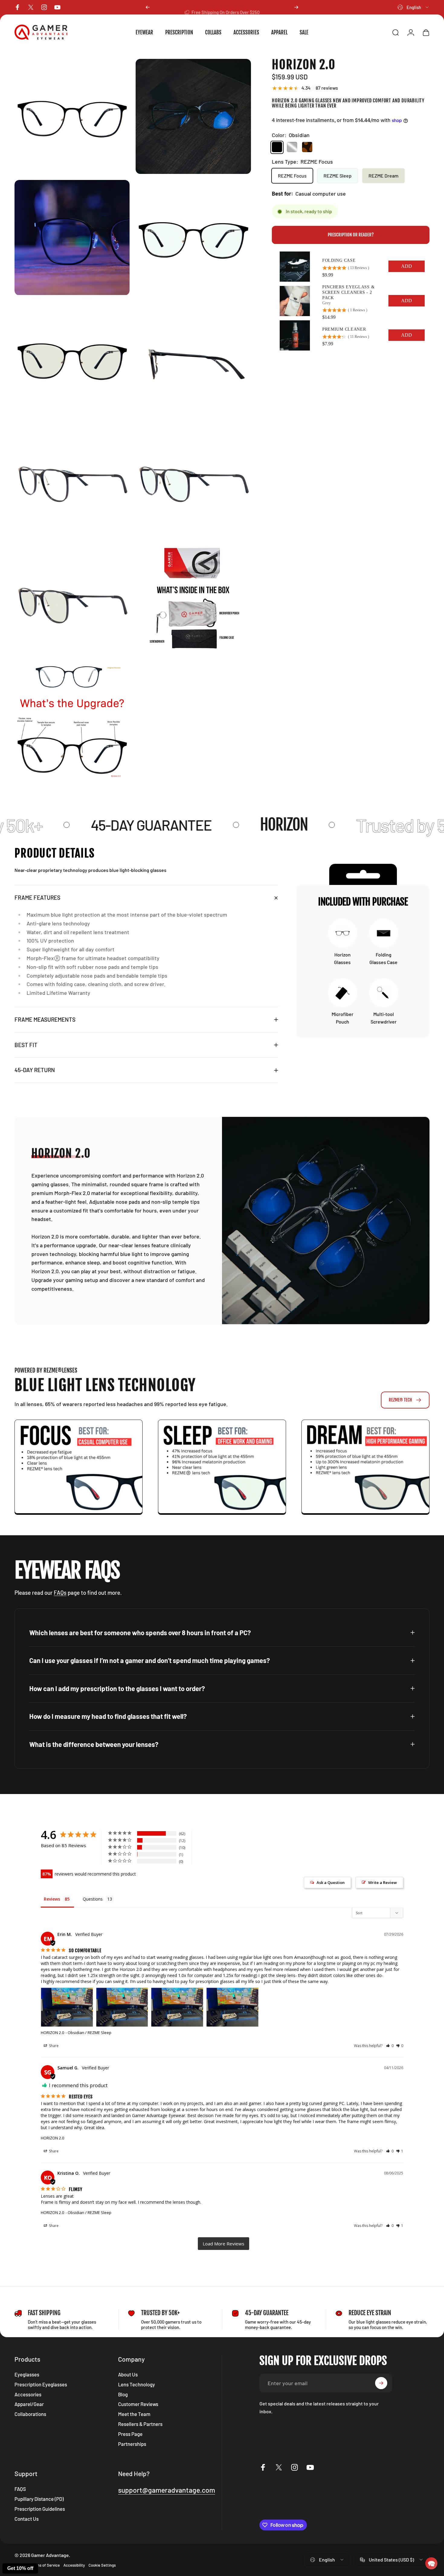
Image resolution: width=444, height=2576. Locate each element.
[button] (431, 2563)
